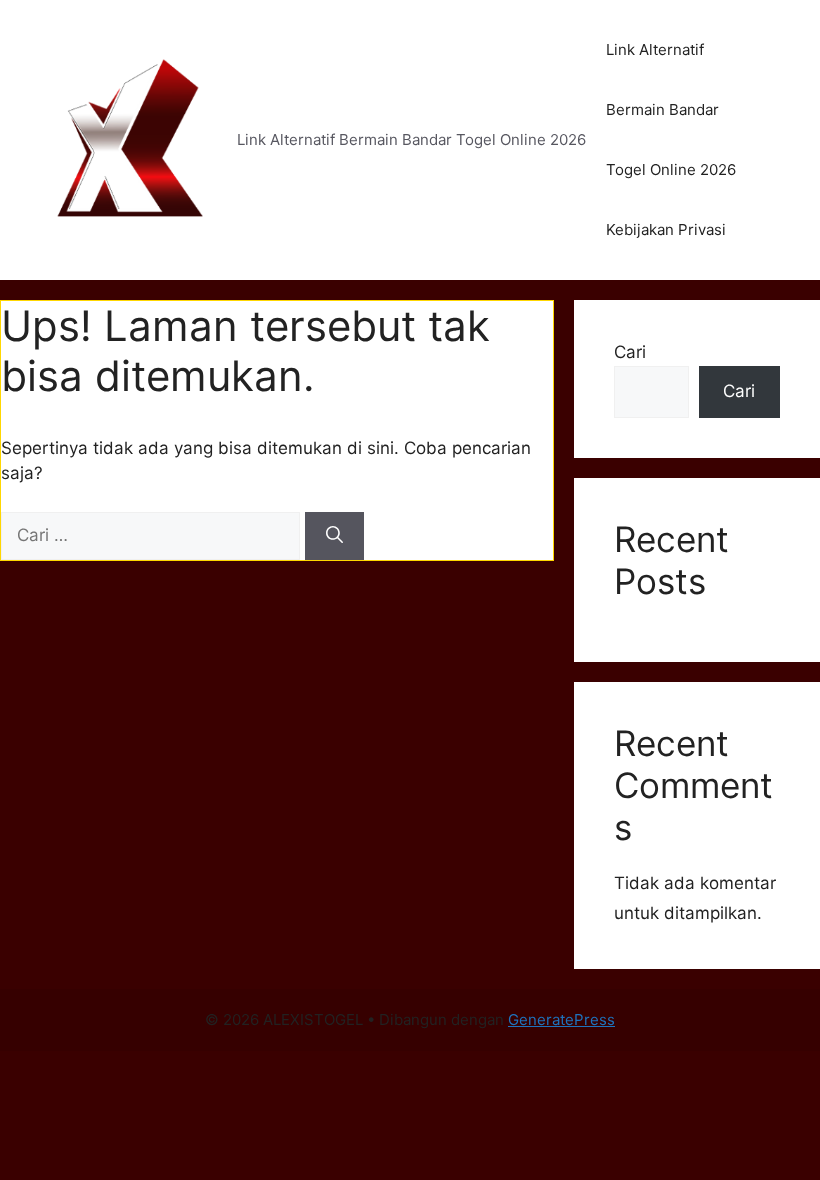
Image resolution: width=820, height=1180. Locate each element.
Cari (630, 352)
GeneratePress (561, 1019)
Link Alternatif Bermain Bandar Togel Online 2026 (671, 109)
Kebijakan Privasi (666, 229)
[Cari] (334, 536)
